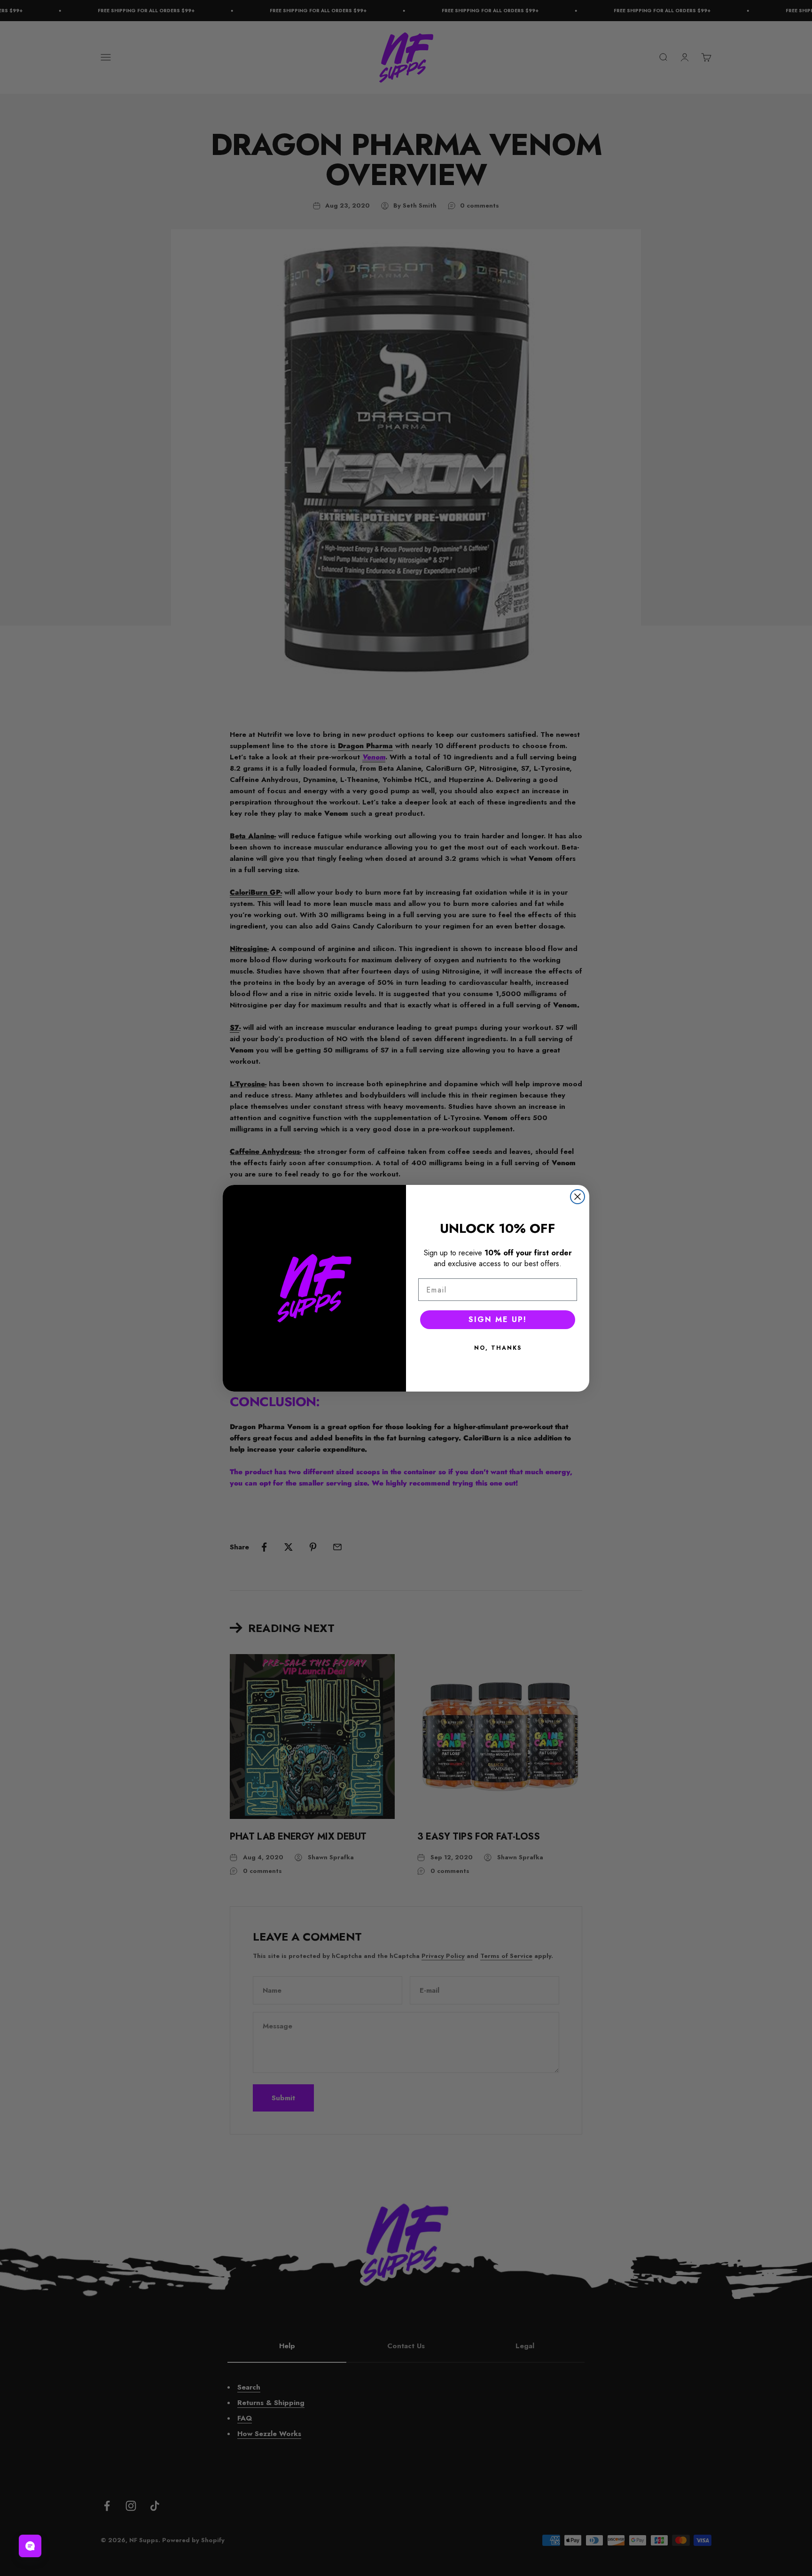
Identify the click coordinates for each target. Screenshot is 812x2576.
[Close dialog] (578, 1197)
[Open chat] (30, 2546)
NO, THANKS (498, 1348)
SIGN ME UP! (498, 1319)
